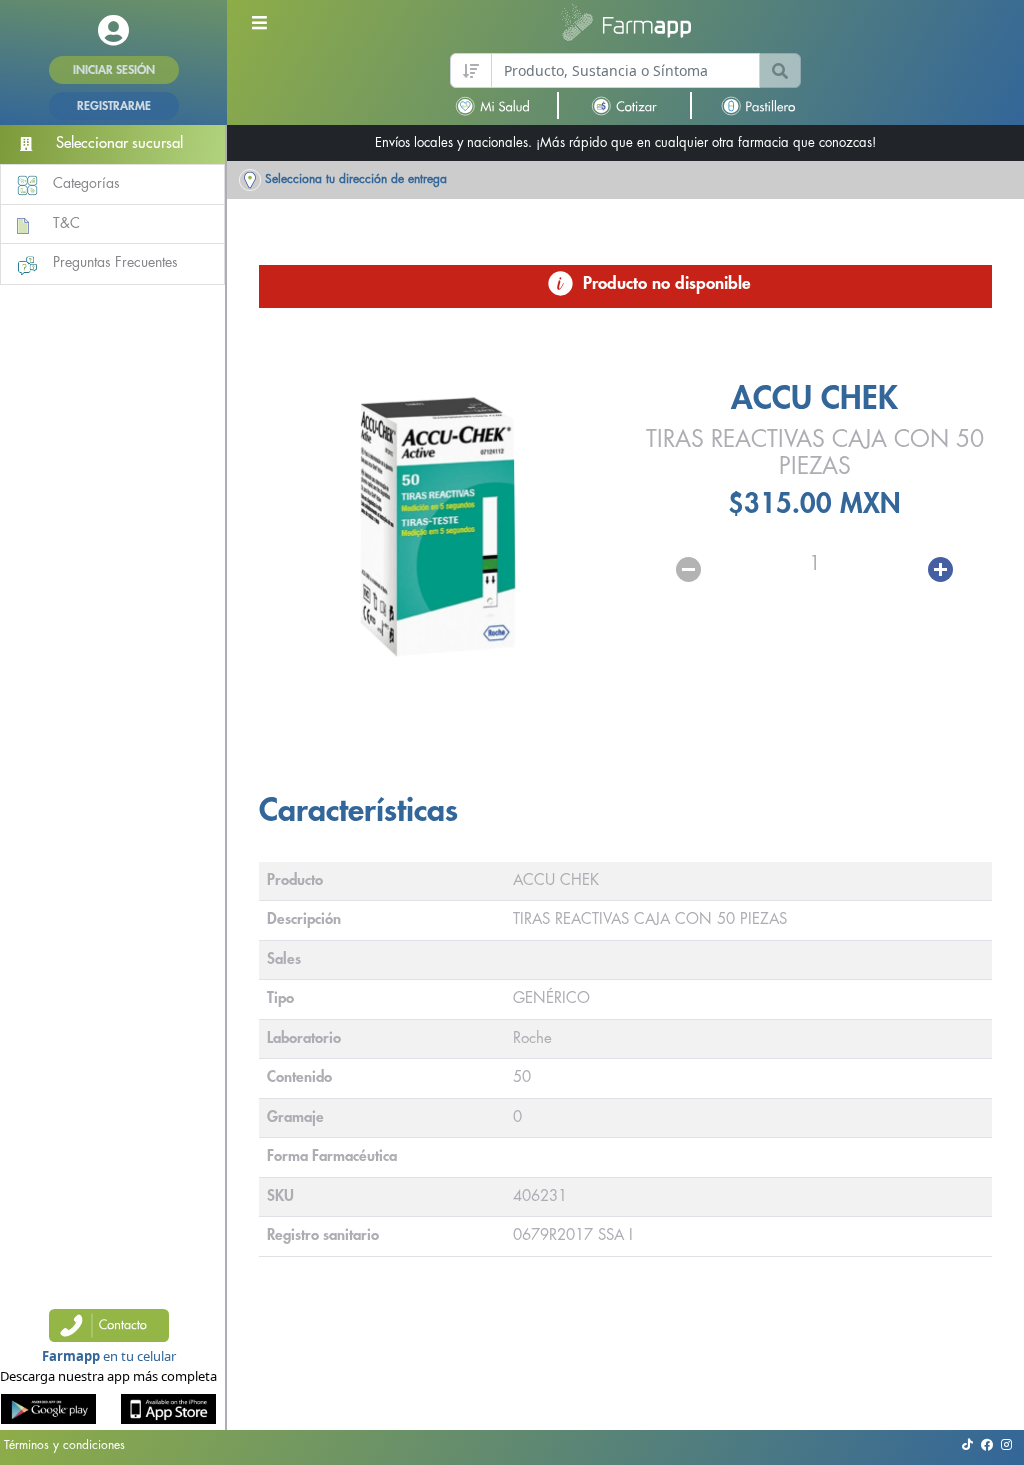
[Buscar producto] (780, 70)
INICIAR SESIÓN (114, 70)
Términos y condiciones (64, 1445)
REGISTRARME (114, 106)
